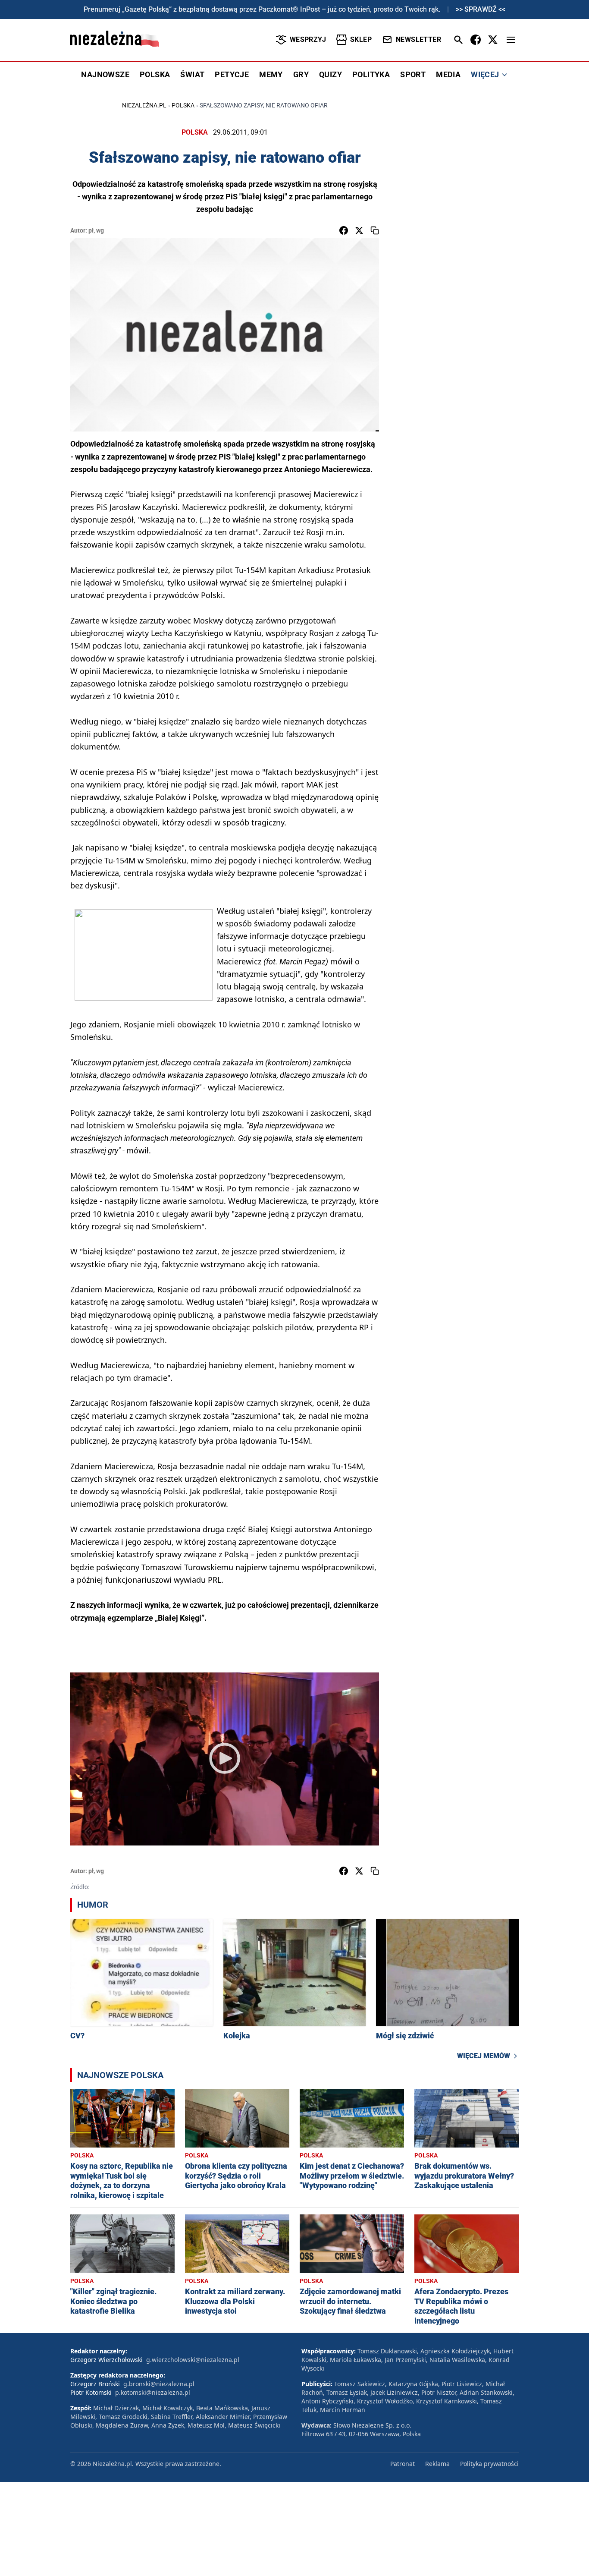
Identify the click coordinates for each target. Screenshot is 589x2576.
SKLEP (361, 39)
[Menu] (511, 40)
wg (100, 230)
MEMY (271, 74)
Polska (183, 105)
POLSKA (155, 74)
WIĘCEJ (485, 74)
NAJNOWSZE (105, 74)
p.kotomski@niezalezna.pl (153, 2392)
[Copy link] (375, 230)
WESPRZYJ (308, 39)
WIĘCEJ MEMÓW (484, 2056)
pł (91, 230)
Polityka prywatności (489, 2464)
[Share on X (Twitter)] (359, 230)
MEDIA (448, 74)
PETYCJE (232, 74)
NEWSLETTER (418, 39)
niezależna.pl (144, 105)
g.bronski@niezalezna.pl (159, 2384)
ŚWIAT (192, 74)
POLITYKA (371, 74)
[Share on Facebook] (344, 230)
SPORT (413, 74)
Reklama (437, 2464)
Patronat (403, 2464)
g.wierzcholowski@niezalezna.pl (193, 2360)
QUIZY (331, 74)
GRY (301, 74)
